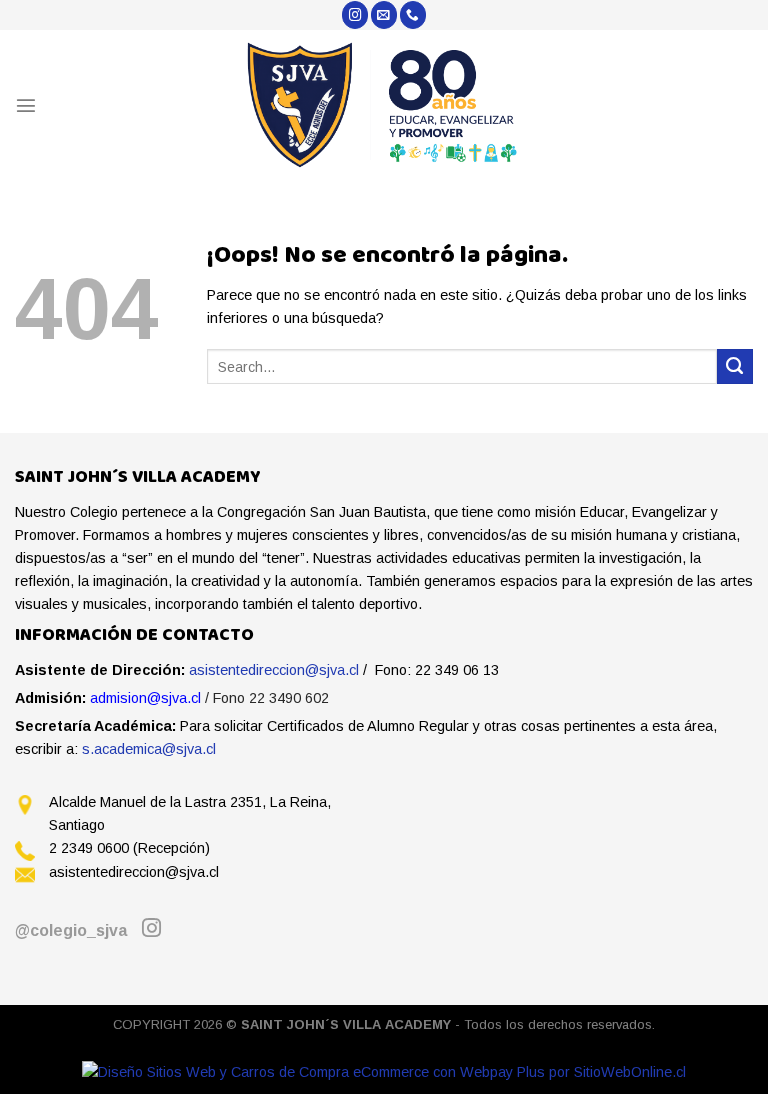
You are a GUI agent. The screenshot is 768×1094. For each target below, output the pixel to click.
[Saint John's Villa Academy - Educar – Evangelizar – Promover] (384, 105)
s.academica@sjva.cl (149, 749)
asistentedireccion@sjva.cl (274, 670)
